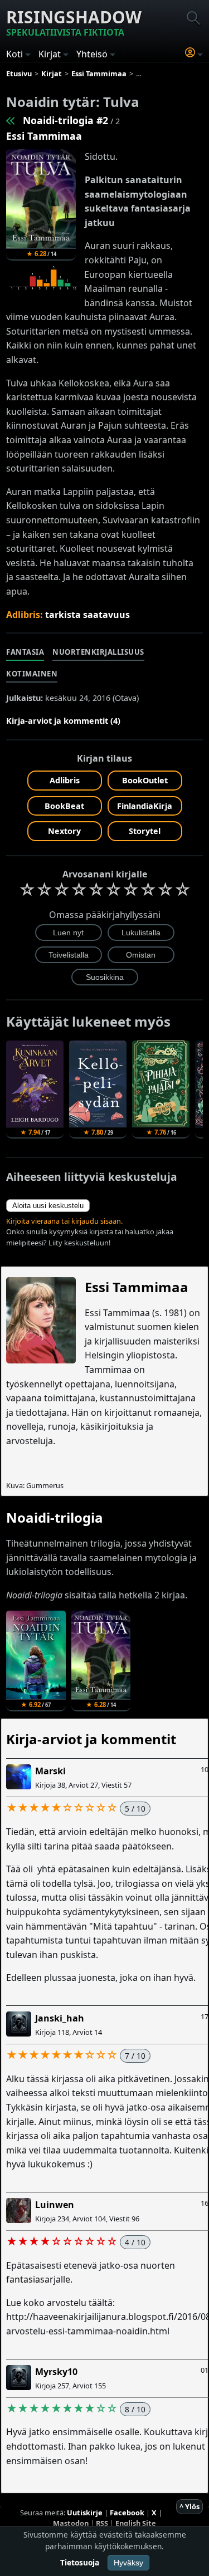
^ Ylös (189, 2506)
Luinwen (55, 2205)
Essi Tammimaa (44, 136)
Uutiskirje (85, 2513)
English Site (136, 2523)
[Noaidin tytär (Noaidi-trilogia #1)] (11, 120)
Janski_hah (60, 2018)
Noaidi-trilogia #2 (65, 120)
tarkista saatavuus (88, 615)
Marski (50, 1771)
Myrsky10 (56, 2372)
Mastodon (71, 2523)
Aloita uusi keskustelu (48, 1206)
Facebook (127, 2513)
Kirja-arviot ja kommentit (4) (63, 721)
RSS (102, 2523)
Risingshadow (74, 22)
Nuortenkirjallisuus (98, 652)
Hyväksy (128, 2563)
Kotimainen (32, 674)
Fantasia (25, 652)
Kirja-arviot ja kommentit (91, 1739)
